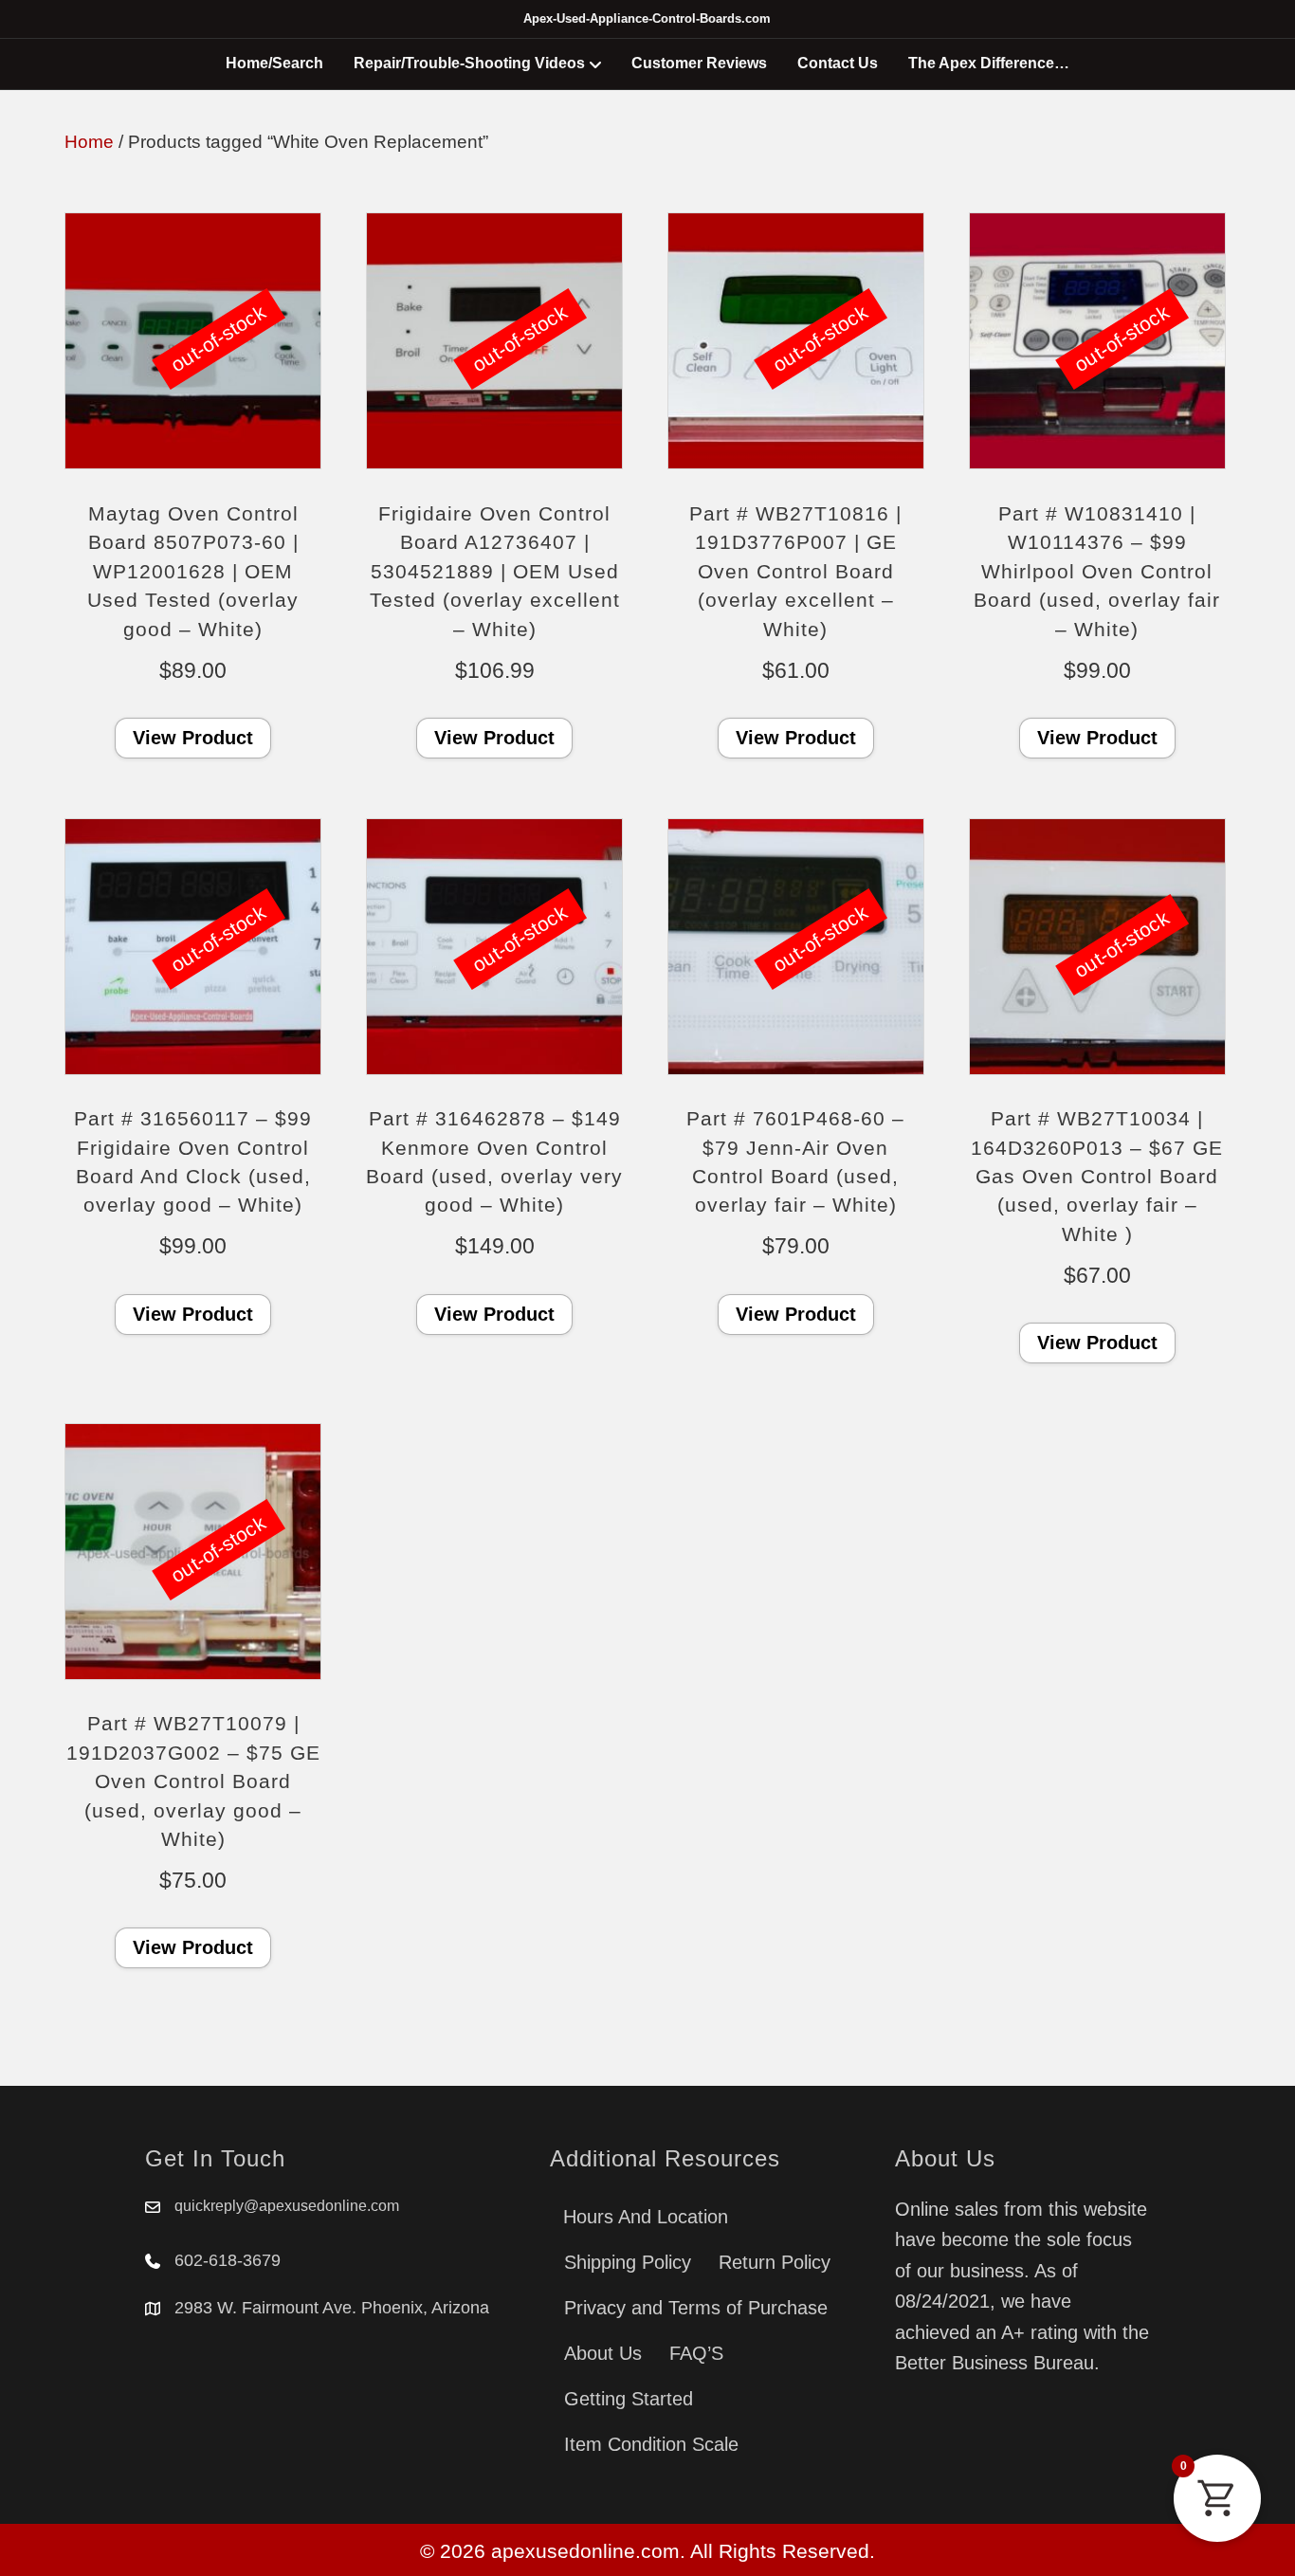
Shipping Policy (628, 2262)
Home (89, 142)
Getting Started (629, 2399)
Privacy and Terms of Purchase (696, 2308)
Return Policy (775, 2262)
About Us (603, 2353)
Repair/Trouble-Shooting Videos (469, 63)
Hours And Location (646, 2217)
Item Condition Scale (651, 2444)
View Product (193, 738)
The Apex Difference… (989, 63)
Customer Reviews (699, 63)
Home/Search (274, 63)
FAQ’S (696, 2353)
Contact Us (838, 63)
